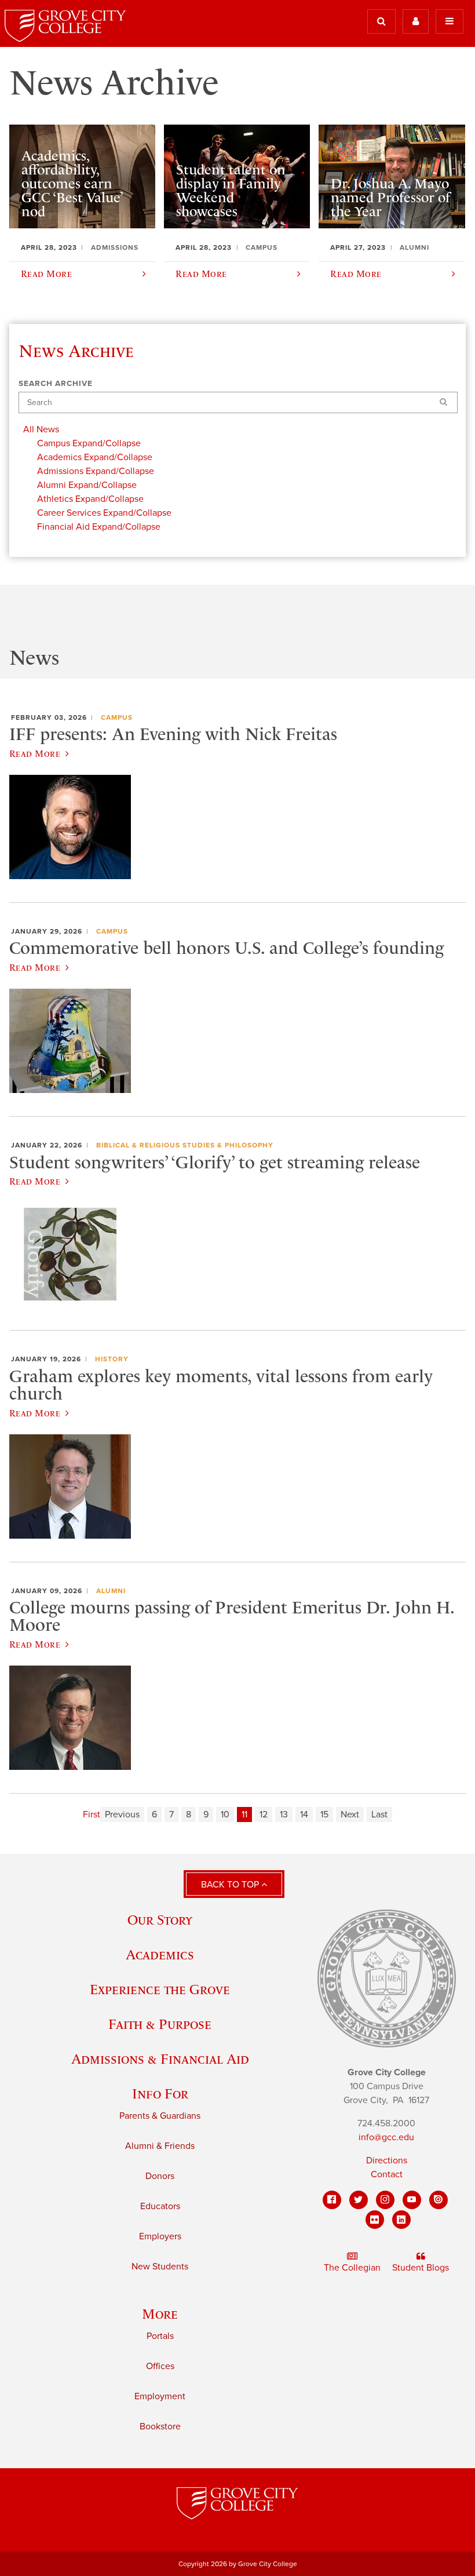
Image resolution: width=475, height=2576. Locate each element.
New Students (160, 2267)
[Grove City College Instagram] (385, 2200)
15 (324, 1815)
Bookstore (160, 2426)
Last (379, 1815)
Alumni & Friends (160, 2146)
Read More (35, 753)
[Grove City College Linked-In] (401, 2220)
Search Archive (56, 384)
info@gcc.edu (386, 2137)
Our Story (160, 1920)
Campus (117, 717)
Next (350, 1815)
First (92, 1815)
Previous (122, 1815)
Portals (160, 2336)
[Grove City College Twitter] (359, 2200)
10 (225, 1815)
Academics (160, 1954)
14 (304, 1815)
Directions (387, 2160)
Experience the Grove (160, 1989)
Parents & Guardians (160, 2116)
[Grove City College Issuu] (439, 2200)
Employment (160, 2396)
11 (244, 1815)
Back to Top (231, 1885)
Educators (160, 2206)
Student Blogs (421, 2268)
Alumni (111, 1591)
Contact (387, 2174)
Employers (160, 2236)
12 (264, 1815)
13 (284, 1815)
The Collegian (352, 2268)
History (112, 1359)
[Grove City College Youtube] (412, 2200)
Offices (160, 2366)
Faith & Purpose (160, 2024)
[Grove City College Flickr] (375, 2220)
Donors (160, 2176)
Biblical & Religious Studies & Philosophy (185, 1145)
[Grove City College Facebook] (332, 2200)
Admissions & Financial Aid (160, 2059)
